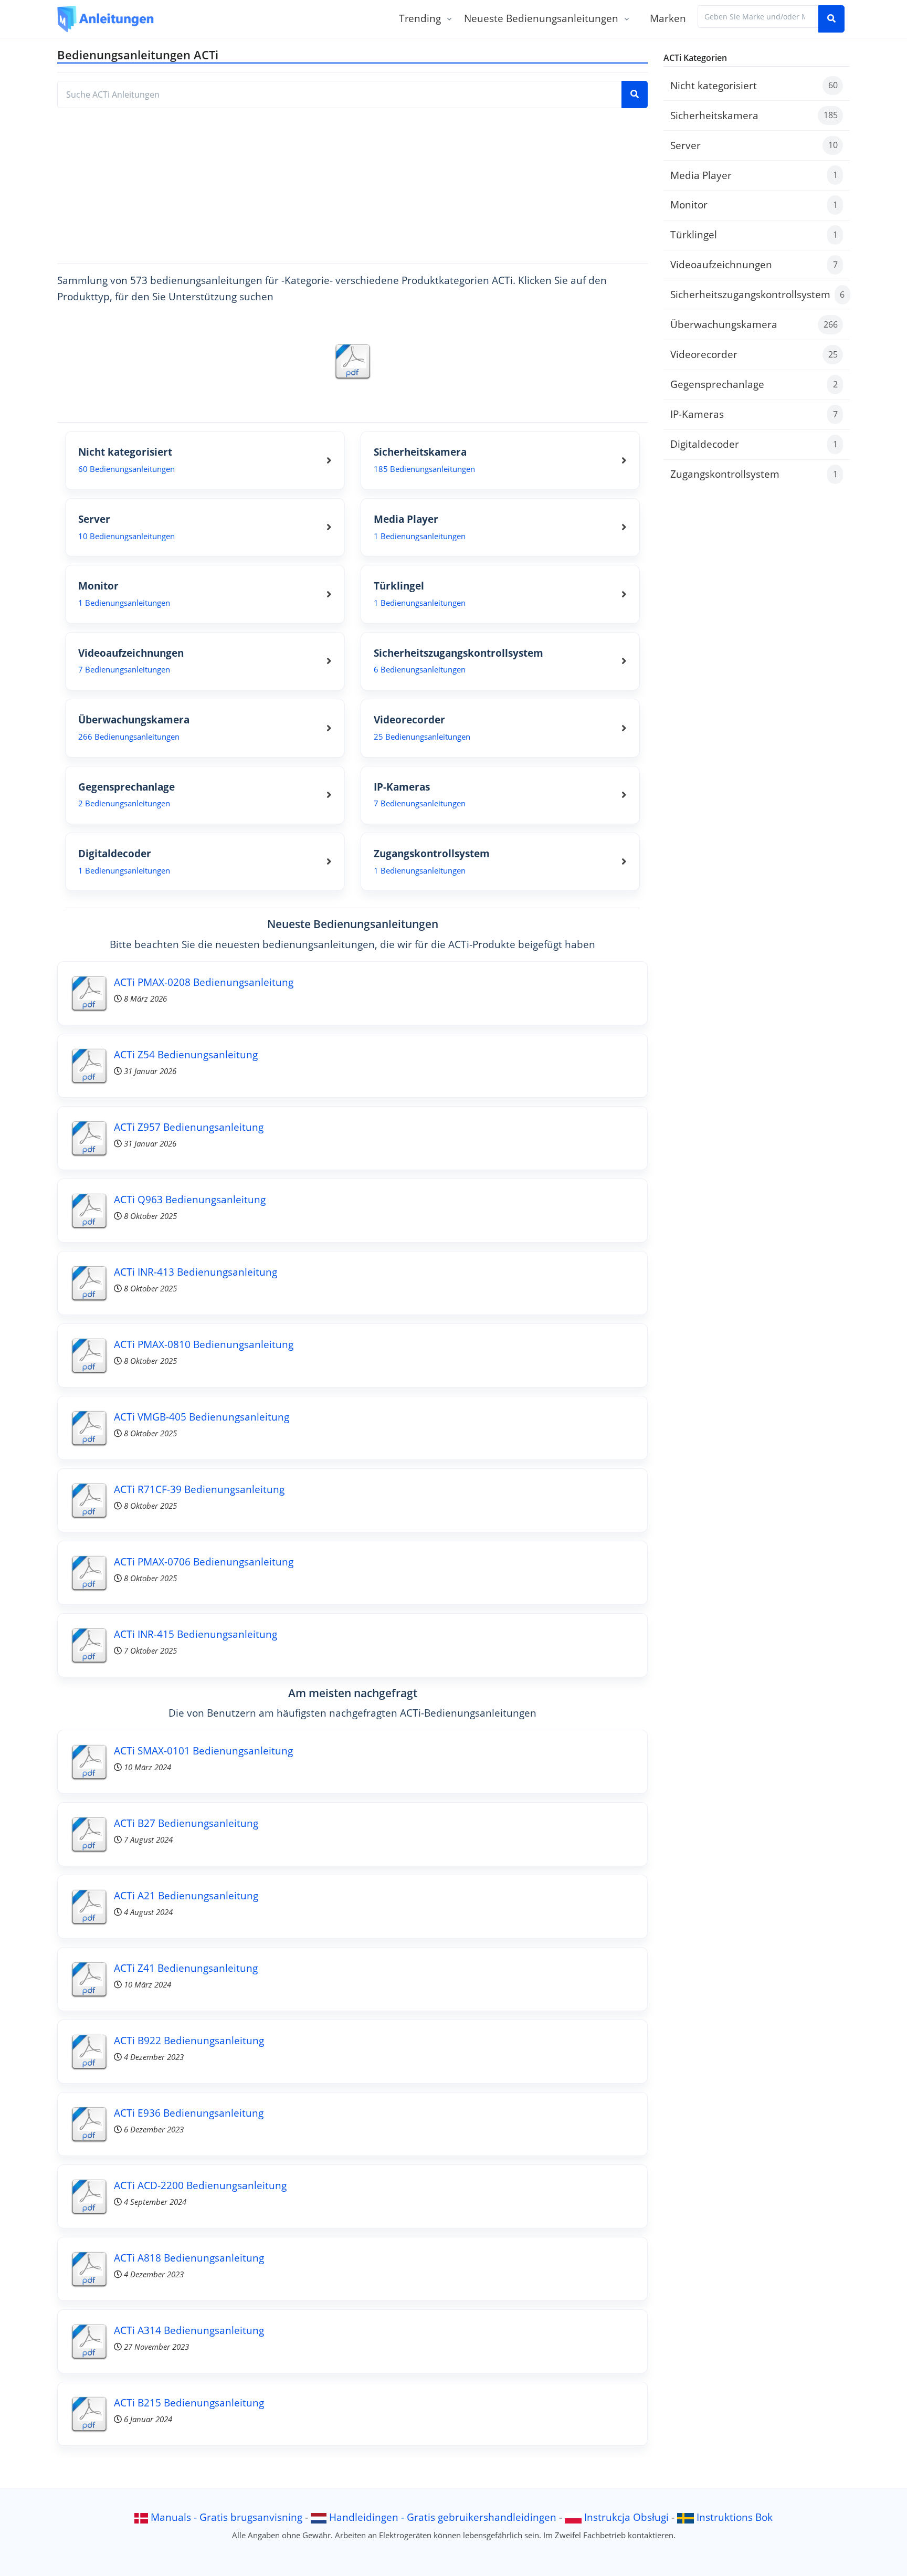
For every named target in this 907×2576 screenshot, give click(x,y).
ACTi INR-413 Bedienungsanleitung (196, 1272)
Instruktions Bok (735, 2517)
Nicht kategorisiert (754, 85)
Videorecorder (754, 354)
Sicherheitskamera (754, 115)
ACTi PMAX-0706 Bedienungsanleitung (204, 1562)
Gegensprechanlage (754, 384)
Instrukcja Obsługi (626, 2517)
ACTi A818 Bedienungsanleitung (189, 2258)
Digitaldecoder (754, 444)
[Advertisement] (352, 182)
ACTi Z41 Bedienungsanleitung (186, 1968)
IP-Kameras (754, 414)
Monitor (754, 204)
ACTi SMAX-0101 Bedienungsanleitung (203, 1750)
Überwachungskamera (754, 324)
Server (754, 145)
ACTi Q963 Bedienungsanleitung (190, 1199)
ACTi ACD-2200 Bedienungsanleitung (200, 2185)
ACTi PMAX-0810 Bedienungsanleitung (204, 1344)
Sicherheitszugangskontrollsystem (757, 294)
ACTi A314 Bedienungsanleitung (189, 2330)
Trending (420, 18)
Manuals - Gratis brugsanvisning (226, 2517)
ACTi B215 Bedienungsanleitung (189, 2402)
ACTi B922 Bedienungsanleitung (189, 2040)
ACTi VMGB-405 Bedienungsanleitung (202, 1417)
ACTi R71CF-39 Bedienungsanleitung (199, 1489)
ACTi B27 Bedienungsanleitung (186, 1823)
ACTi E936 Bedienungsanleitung (189, 2113)
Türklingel (754, 234)
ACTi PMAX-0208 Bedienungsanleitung (204, 982)
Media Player (754, 175)
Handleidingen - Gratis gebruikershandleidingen (443, 2517)
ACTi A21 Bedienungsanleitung (186, 1895)
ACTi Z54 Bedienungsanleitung (186, 1054)
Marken (668, 18)
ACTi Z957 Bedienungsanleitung (189, 1127)
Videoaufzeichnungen (754, 264)
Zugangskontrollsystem (754, 474)
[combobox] (758, 17)
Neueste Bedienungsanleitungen (541, 18)
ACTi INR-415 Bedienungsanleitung (196, 1634)
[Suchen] (831, 19)
